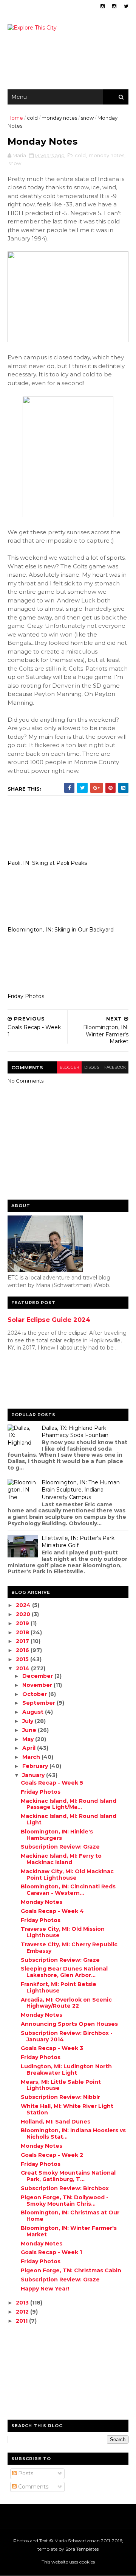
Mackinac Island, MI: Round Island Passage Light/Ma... (69, 1804)
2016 (23, 1650)
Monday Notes (42, 1902)
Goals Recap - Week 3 (52, 2048)
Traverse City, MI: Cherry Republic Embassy (69, 1948)
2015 (23, 1659)
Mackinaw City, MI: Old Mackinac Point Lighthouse (67, 1875)
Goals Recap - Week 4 (52, 1911)
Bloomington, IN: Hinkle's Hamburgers (57, 1835)
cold (32, 118)
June (30, 1730)
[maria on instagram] (103, 6)
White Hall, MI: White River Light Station (67, 2109)
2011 (22, 2321)
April (30, 1748)
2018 (23, 1632)
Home (15, 118)
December (38, 1676)
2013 (23, 2303)
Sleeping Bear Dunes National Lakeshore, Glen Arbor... (64, 1972)
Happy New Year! (45, 2289)
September (39, 1703)
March (32, 1757)
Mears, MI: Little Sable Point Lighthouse (61, 2085)
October (35, 1694)
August (34, 1712)
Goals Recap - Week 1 (51, 2252)
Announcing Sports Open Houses (69, 2024)
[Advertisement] (38, 1382)
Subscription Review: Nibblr (60, 2097)
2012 (23, 2312)
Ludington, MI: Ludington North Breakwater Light (66, 2070)
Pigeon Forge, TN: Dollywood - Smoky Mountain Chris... (65, 2201)
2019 (23, 1623)
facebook (115, 1067)
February (36, 1766)
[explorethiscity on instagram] (114, 6)
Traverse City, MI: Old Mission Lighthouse (63, 1932)
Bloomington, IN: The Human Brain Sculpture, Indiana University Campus (81, 1490)
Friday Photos (26, 996)
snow (87, 118)
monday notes (59, 118)
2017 (23, 1641)
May (29, 1739)
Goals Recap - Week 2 (52, 2155)
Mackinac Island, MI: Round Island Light (69, 1819)
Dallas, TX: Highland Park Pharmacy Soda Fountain (75, 1432)
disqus (92, 1067)
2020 (24, 1614)
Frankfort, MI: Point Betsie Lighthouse (59, 1987)
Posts (25, 2473)
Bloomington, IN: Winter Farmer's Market (69, 2231)
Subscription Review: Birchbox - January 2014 (67, 2036)
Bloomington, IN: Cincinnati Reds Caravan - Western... (68, 1890)
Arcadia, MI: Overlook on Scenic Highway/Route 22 (66, 2003)
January (34, 1775)
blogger (69, 1067)
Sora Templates (82, 2549)
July (29, 1721)
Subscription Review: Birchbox (65, 2188)
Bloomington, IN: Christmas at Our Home (70, 2216)
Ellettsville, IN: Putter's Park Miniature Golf (78, 1542)
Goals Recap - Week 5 (52, 1783)
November (38, 1685)
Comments (32, 2487)
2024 (24, 1605)
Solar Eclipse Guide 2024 (49, 1320)
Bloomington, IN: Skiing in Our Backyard (61, 930)
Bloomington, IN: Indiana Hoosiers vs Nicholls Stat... (73, 2134)
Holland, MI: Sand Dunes (56, 2122)
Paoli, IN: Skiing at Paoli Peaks (47, 863)
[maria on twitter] (126, 6)
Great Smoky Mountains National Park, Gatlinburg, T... (68, 2176)
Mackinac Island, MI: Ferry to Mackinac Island (61, 1859)
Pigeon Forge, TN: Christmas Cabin (71, 2270)
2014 (23, 1668)
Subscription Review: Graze (60, 1847)
